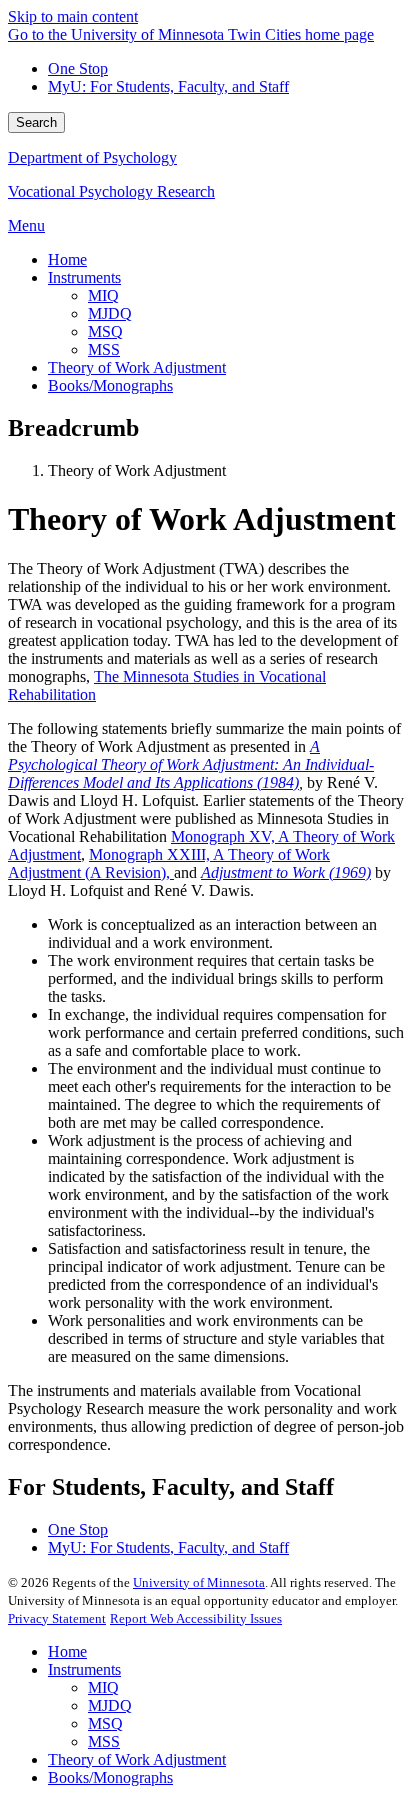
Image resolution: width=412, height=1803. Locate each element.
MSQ (105, 1723)
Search (36, 122)
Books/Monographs (110, 1777)
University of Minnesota (199, 1582)
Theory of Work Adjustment (137, 1759)
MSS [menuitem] (104, 349)
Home (67, 1651)
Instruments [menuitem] (84, 277)
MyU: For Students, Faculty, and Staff (168, 86)
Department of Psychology (92, 157)
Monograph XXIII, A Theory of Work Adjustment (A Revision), (169, 863)
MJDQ (110, 1705)
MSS (104, 1741)
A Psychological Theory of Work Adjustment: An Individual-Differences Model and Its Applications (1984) (191, 764)
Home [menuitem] (67, 259)
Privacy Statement (57, 1618)
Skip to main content (73, 16)
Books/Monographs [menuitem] (110, 385)
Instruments (84, 1669)
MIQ (103, 1687)
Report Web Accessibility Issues (196, 1618)
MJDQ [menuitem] (110, 313)
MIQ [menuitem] (103, 295)
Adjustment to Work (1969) (286, 872)
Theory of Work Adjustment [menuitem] (137, 367)
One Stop (78, 68)
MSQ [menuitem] (105, 331)
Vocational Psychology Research (111, 191)
